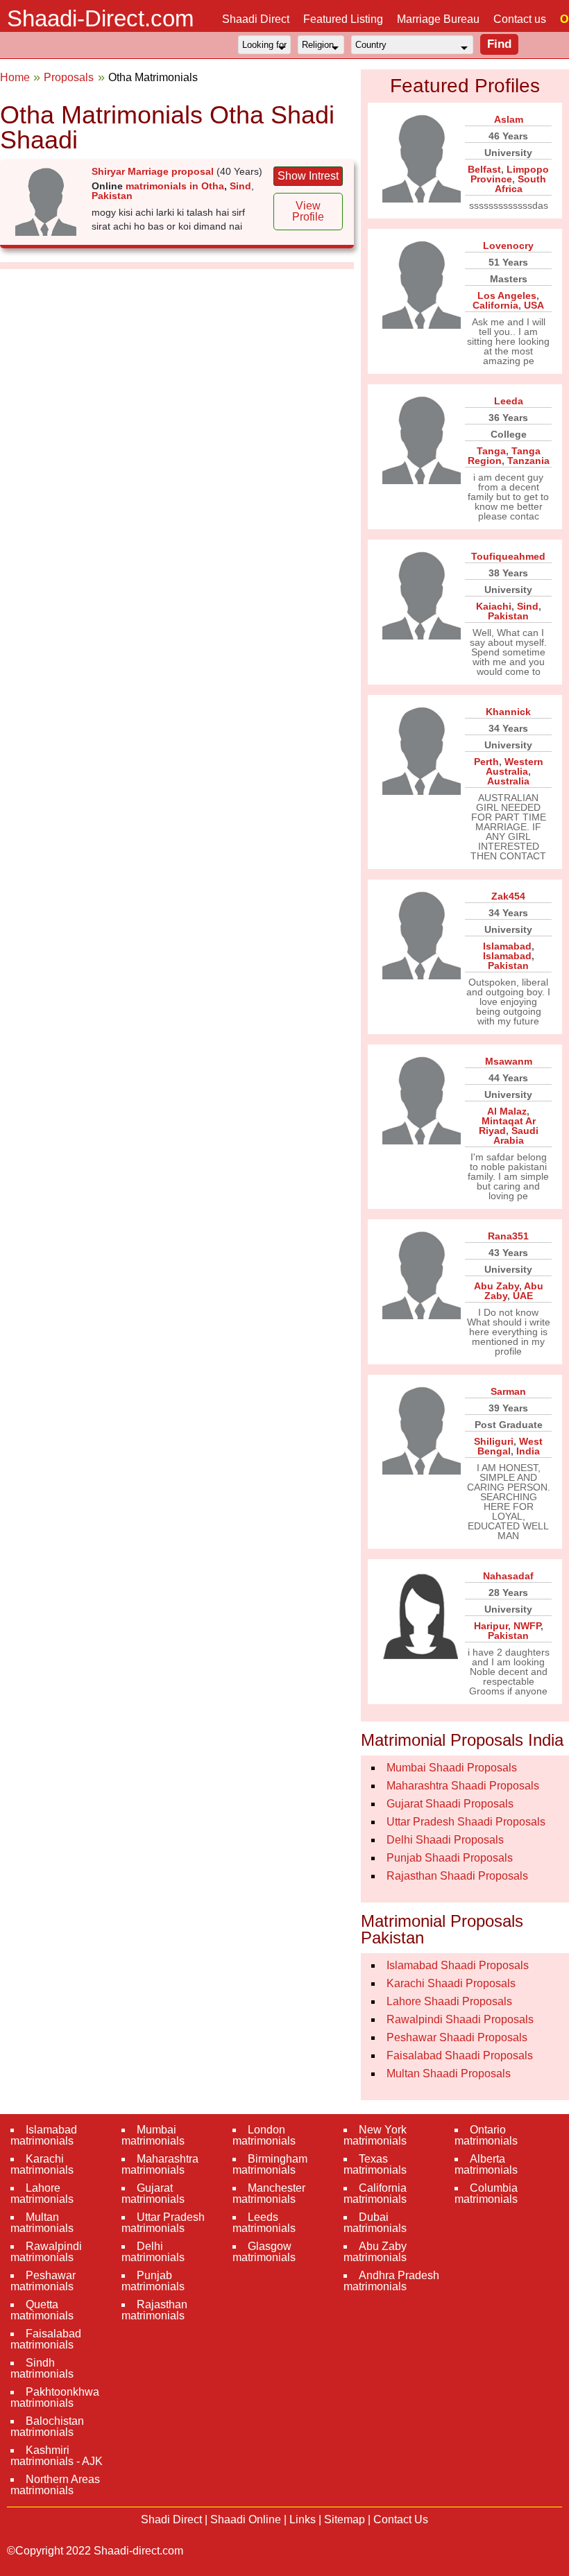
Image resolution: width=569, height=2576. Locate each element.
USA (534, 305)
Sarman (508, 1391)
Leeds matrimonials (264, 2223)
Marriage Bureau (438, 19)
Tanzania (528, 461)
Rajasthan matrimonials (154, 2310)
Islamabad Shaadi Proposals (458, 1965)
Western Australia (515, 766)
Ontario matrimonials (486, 2135)
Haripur (491, 1626)
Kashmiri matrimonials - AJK (57, 2456)
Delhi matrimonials (153, 2252)
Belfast (484, 169)
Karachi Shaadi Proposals (451, 1983)
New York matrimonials (375, 2135)
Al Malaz (507, 1111)
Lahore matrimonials (42, 2193)
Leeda (509, 401)
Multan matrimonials (42, 2223)
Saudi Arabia (516, 1135)
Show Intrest (308, 176)
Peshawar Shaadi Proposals (457, 2037)
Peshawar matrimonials (43, 2281)
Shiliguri (494, 1441)
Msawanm (509, 1061)
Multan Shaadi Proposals (449, 2073)
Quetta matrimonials (42, 2310)
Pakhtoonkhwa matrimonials (55, 2397)
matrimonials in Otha (175, 186)
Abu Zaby (496, 1286)
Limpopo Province (510, 174)
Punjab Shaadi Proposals (450, 1858)
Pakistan (112, 196)
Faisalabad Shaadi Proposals (460, 2055)
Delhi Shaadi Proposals (445, 1840)
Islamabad (507, 946)
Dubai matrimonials (375, 2223)
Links (303, 2519)
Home (15, 77)
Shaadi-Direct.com (100, 18)
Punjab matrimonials (153, 2281)
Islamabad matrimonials (44, 2135)
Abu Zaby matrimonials (375, 2252)
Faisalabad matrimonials (46, 2339)
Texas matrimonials (375, 2164)
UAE (523, 1296)
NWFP (527, 1626)
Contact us (520, 19)
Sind (240, 186)
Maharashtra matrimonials (160, 2164)
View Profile (308, 211)
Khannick (508, 712)
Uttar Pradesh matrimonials (163, 2223)
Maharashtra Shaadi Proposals (463, 1786)
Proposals (69, 77)
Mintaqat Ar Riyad (507, 1126)
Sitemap (345, 2519)
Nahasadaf (508, 1576)
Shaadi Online (246, 2519)
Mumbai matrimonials (153, 2135)
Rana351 (508, 1236)
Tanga (491, 451)
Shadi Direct (171, 2519)
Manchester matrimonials (269, 2193)
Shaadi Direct (256, 19)
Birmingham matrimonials (270, 2164)
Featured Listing (343, 19)
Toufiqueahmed (508, 556)
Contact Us (401, 2519)
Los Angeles (507, 295)
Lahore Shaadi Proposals (449, 2001)
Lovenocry (508, 246)
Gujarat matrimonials (153, 2193)
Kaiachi (494, 606)
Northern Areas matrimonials (55, 2485)
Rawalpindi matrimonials (46, 2252)
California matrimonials (375, 2193)
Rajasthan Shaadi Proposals (457, 1876)
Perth (486, 762)
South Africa (521, 184)
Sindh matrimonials (42, 2368)
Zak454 (508, 896)
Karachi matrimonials (42, 2164)
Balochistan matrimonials (47, 2427)
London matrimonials (264, 2135)
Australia (508, 781)
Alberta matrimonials (486, 2164)
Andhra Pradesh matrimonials (391, 2281)
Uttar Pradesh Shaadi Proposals (466, 1822)
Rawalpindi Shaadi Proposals (460, 2019)
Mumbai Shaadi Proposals (452, 1768)
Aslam (509, 119)
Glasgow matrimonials (264, 2252)
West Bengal (510, 1446)
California (495, 305)
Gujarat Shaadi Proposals (450, 1804)
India (528, 1451)
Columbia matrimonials (486, 2193)
